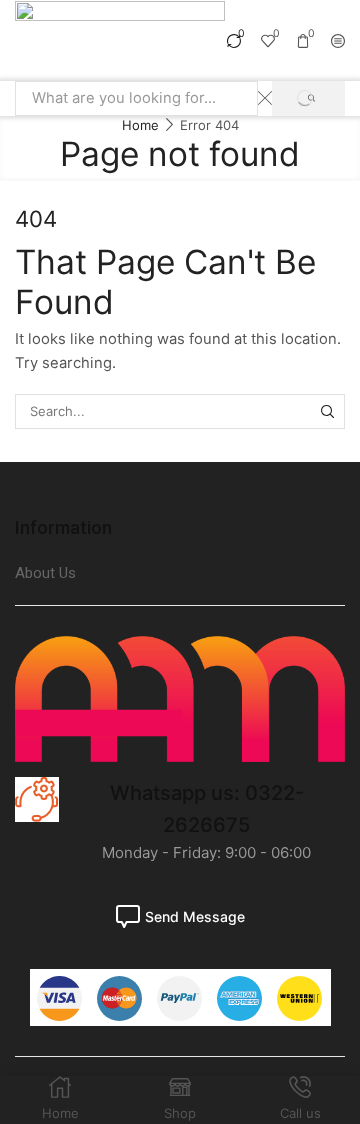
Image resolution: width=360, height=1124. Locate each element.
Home (140, 125)
